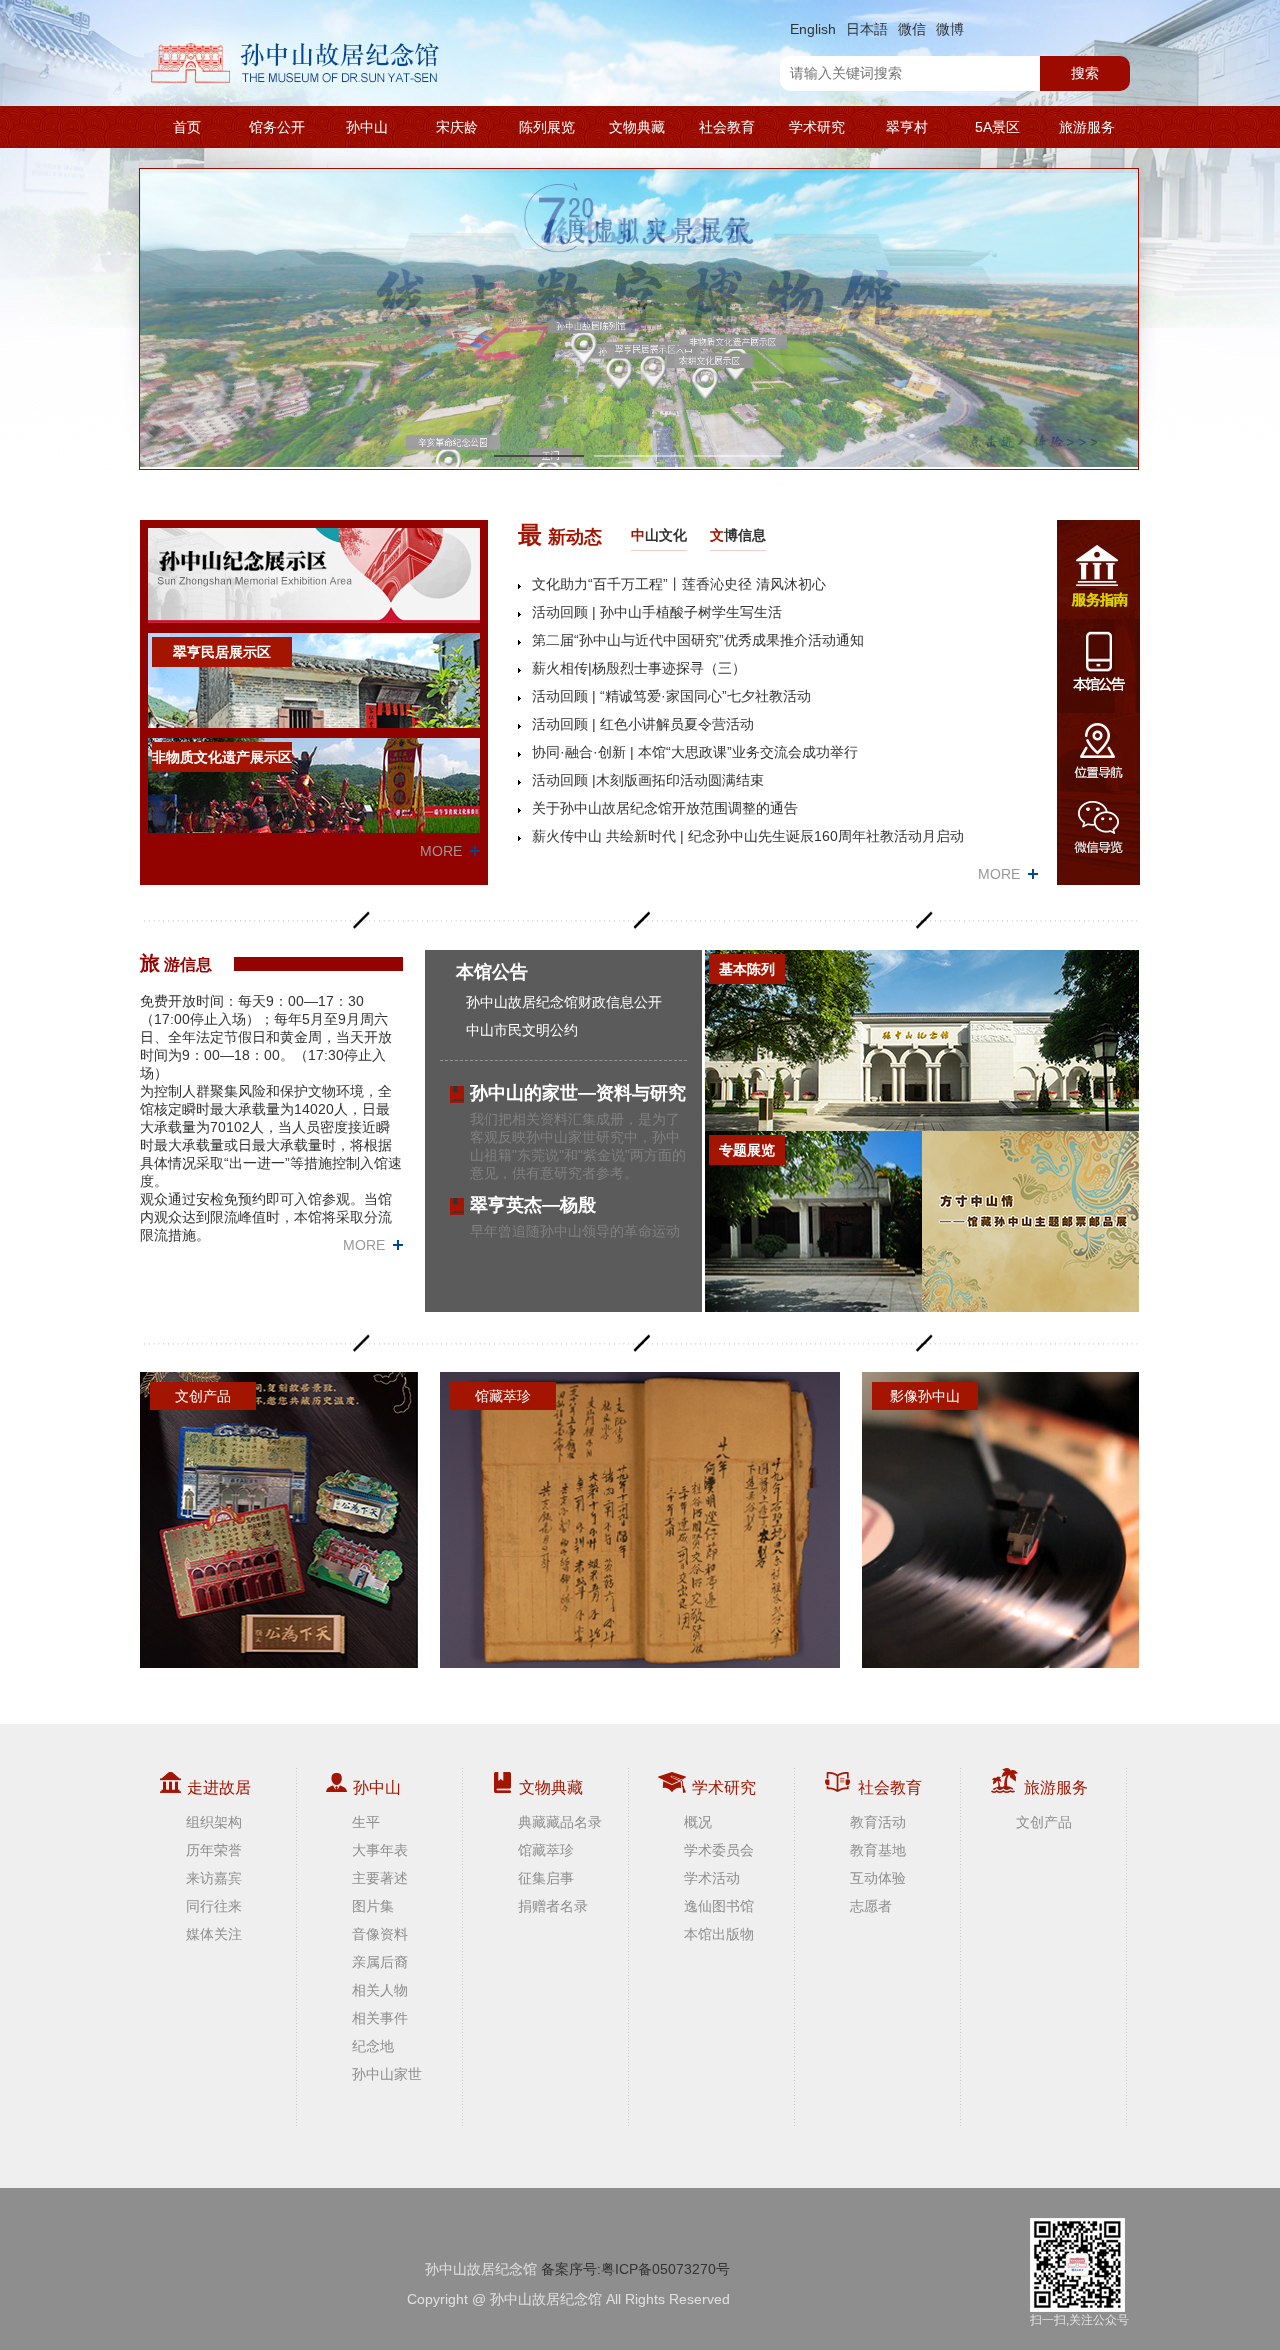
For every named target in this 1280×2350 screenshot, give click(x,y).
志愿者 (871, 1906)
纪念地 (373, 2046)
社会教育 (727, 127)
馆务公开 (277, 127)
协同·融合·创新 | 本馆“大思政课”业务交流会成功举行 (695, 752)
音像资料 (380, 1934)
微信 (912, 29)
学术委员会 (719, 1850)
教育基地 (878, 1850)
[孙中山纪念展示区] (314, 575)
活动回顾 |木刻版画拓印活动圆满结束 (648, 780)
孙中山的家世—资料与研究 (578, 1093)
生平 (366, 1822)
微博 (950, 29)
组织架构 (214, 1822)
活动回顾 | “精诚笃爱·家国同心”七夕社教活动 (671, 696)
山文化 (659, 535)
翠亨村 (907, 127)
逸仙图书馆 (719, 1906)
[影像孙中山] (1001, 1519)
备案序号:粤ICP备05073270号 (635, 2269)
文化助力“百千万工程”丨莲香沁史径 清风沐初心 (679, 584)
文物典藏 (637, 127)
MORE (441, 851)
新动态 (560, 534)
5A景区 (997, 127)
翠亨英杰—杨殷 (533, 1205)
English (813, 29)
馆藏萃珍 (546, 1850)
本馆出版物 (719, 1934)
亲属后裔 (380, 1962)
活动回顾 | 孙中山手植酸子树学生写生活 (657, 612)
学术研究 (817, 127)
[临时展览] (1030, 1221)
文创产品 (1044, 1822)
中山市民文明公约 (522, 1030)
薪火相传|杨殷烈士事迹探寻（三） (639, 668)
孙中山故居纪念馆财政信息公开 (564, 1002)
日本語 (867, 29)
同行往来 (214, 1906)
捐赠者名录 (553, 1906)
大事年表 (380, 1850)
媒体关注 (214, 1934)
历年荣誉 (214, 1850)
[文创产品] (279, 1519)
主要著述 (380, 1878)
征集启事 (546, 1878)
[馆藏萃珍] (640, 1519)
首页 (187, 127)
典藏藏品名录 (560, 1822)
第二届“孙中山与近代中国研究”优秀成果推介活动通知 (698, 640)
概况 (698, 1822)
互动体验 (878, 1878)
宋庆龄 (457, 127)
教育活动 (878, 1822)
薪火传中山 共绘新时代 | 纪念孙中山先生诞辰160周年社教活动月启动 (748, 836)
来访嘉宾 (214, 1878)
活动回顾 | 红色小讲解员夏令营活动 (643, 724)
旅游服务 (1087, 127)
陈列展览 (547, 127)
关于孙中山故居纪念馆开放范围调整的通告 (665, 808)
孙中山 (367, 127)
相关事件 (380, 2018)
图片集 (373, 1906)
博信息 (738, 535)
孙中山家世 (387, 2074)
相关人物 (380, 1990)
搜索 (1085, 73)
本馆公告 (492, 972)
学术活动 (712, 1878)
